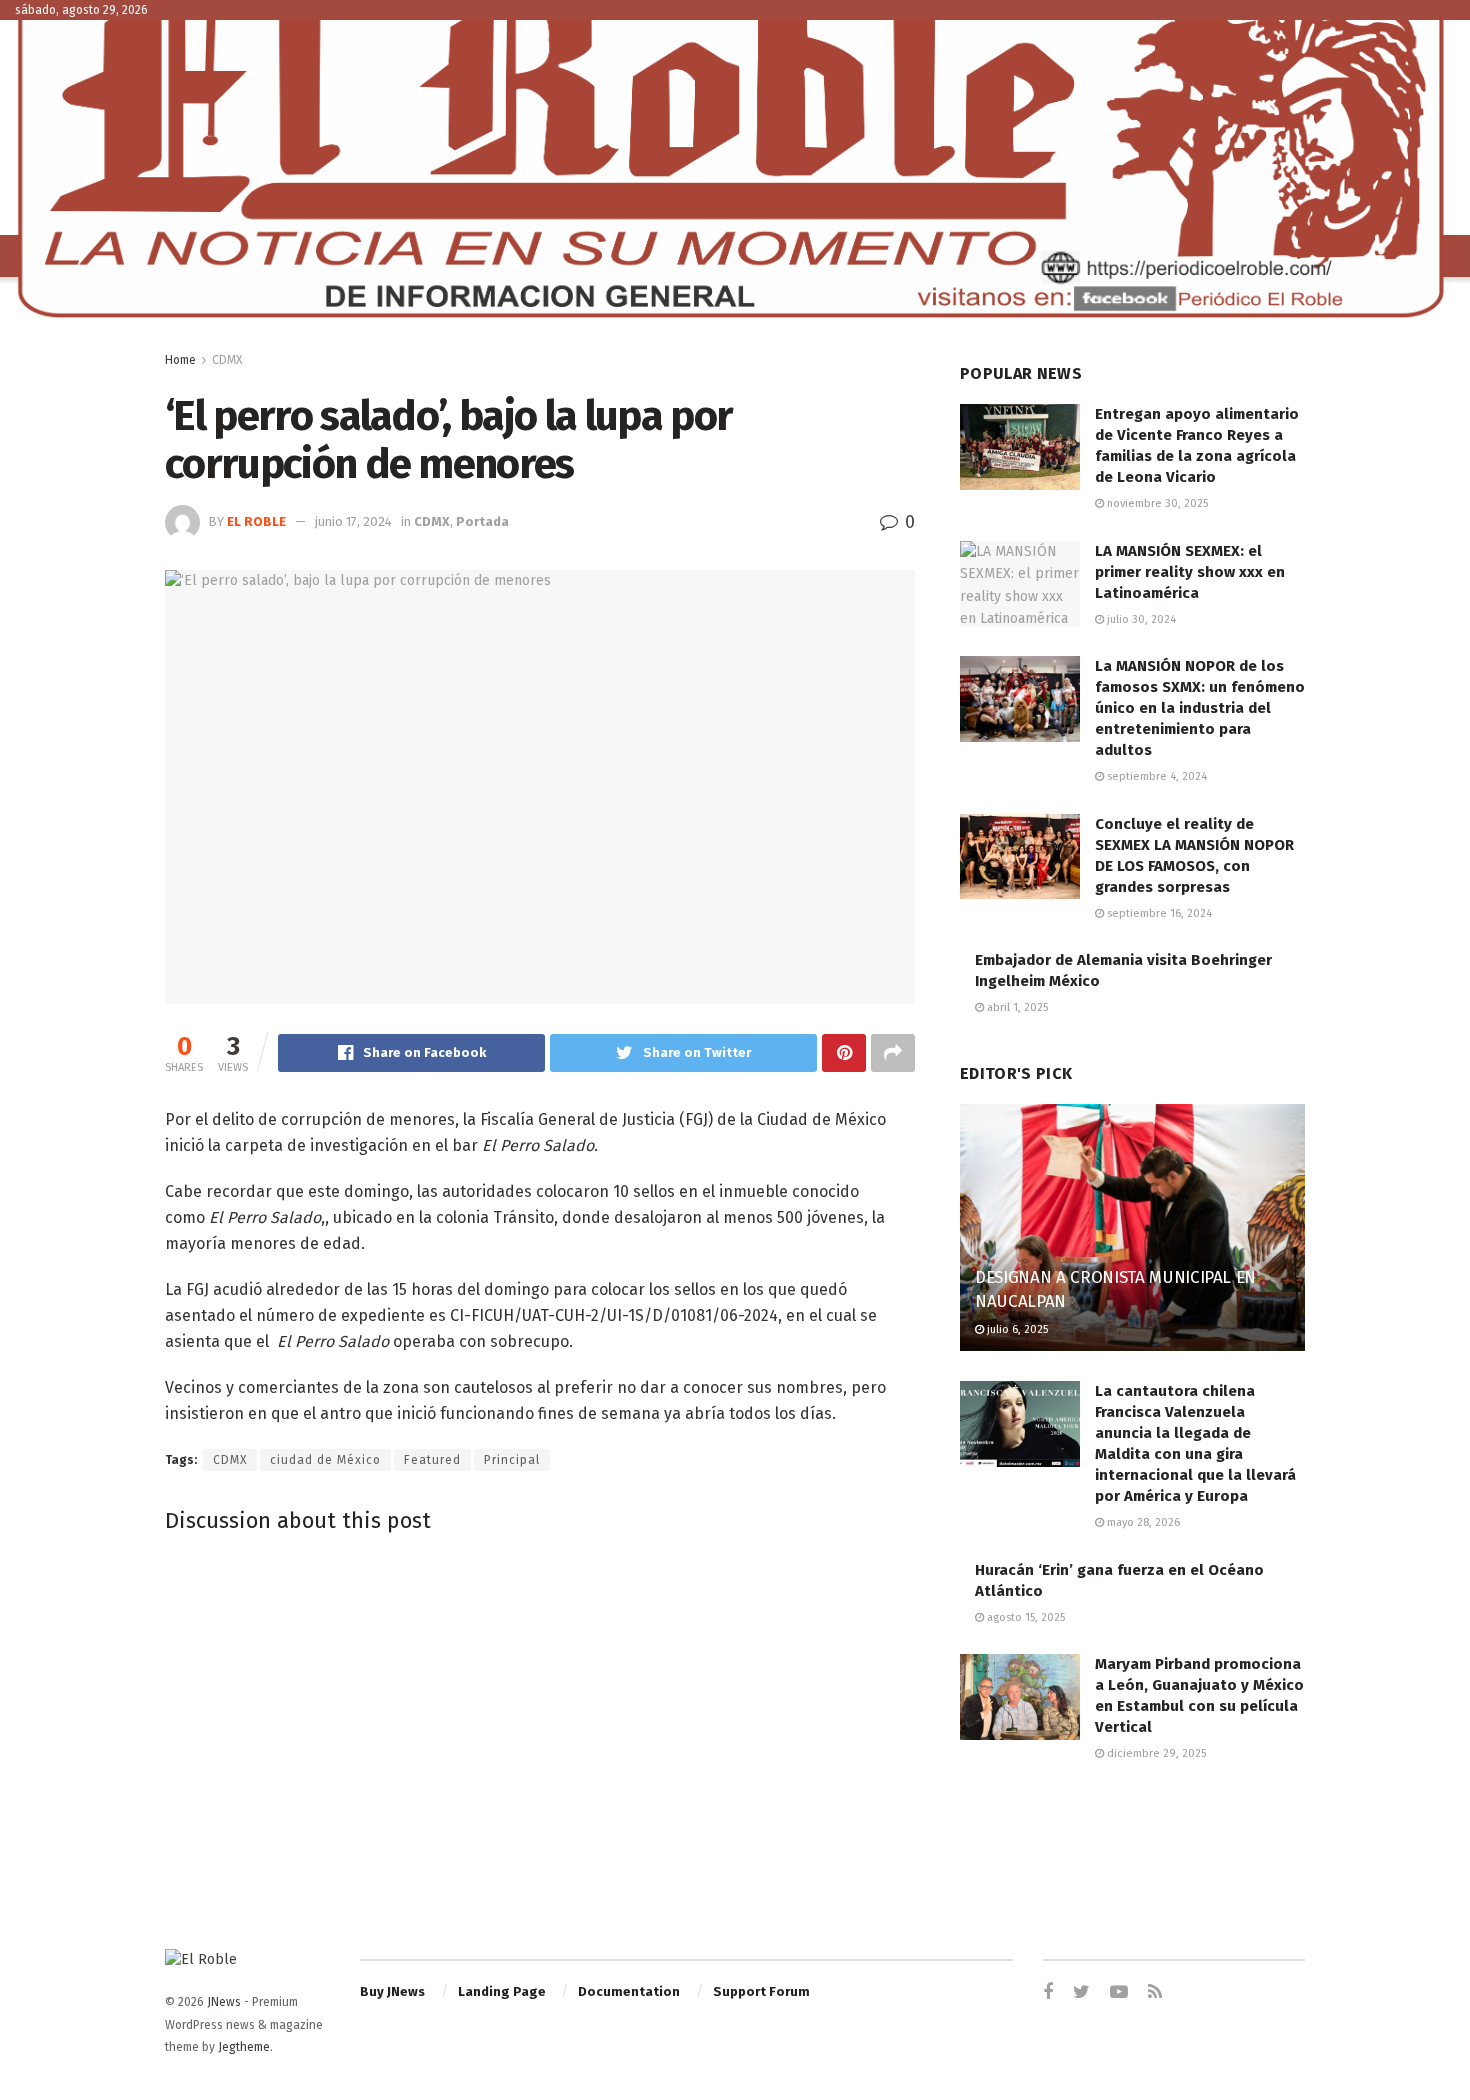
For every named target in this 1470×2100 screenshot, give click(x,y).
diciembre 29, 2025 (1155, 1753)
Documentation (629, 1991)
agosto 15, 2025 (1024, 1617)
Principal (512, 1460)
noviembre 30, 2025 (1156, 503)
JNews (224, 2002)
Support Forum (761, 1991)
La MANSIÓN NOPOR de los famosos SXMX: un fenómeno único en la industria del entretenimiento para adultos (1200, 708)
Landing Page (502, 1991)
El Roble (256, 521)
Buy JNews (392, 1991)
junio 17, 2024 (353, 521)
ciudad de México (325, 1460)
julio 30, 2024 (1140, 619)
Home (180, 360)
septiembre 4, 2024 (1155, 776)
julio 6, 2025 (1016, 1329)
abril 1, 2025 (1016, 1007)
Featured (432, 1460)
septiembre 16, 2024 (1158, 913)
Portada (482, 521)
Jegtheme (244, 2047)
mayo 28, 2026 (1142, 1522)
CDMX (227, 360)
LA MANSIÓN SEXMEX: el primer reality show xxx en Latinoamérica (1190, 572)
